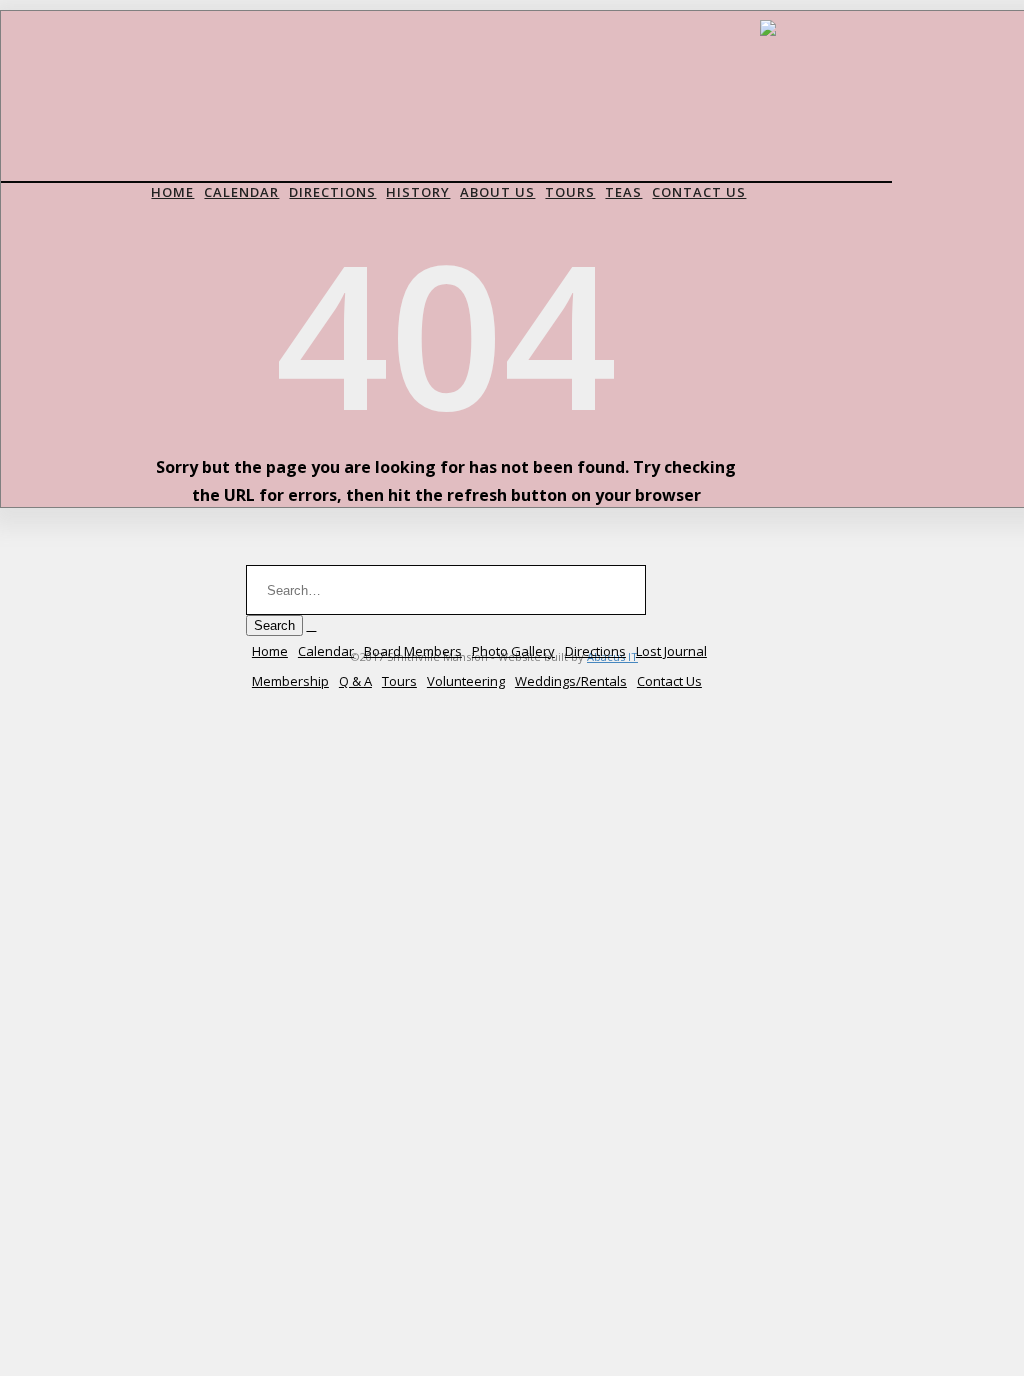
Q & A (355, 681)
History (418, 192)
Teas (623, 192)
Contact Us (699, 192)
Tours (570, 192)
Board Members (413, 651)
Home (172, 192)
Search (274, 625)
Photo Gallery (513, 651)
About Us (497, 192)
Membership (290, 681)
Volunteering (466, 681)
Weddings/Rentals (571, 681)
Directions (332, 192)
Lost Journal (671, 651)
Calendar (241, 192)
